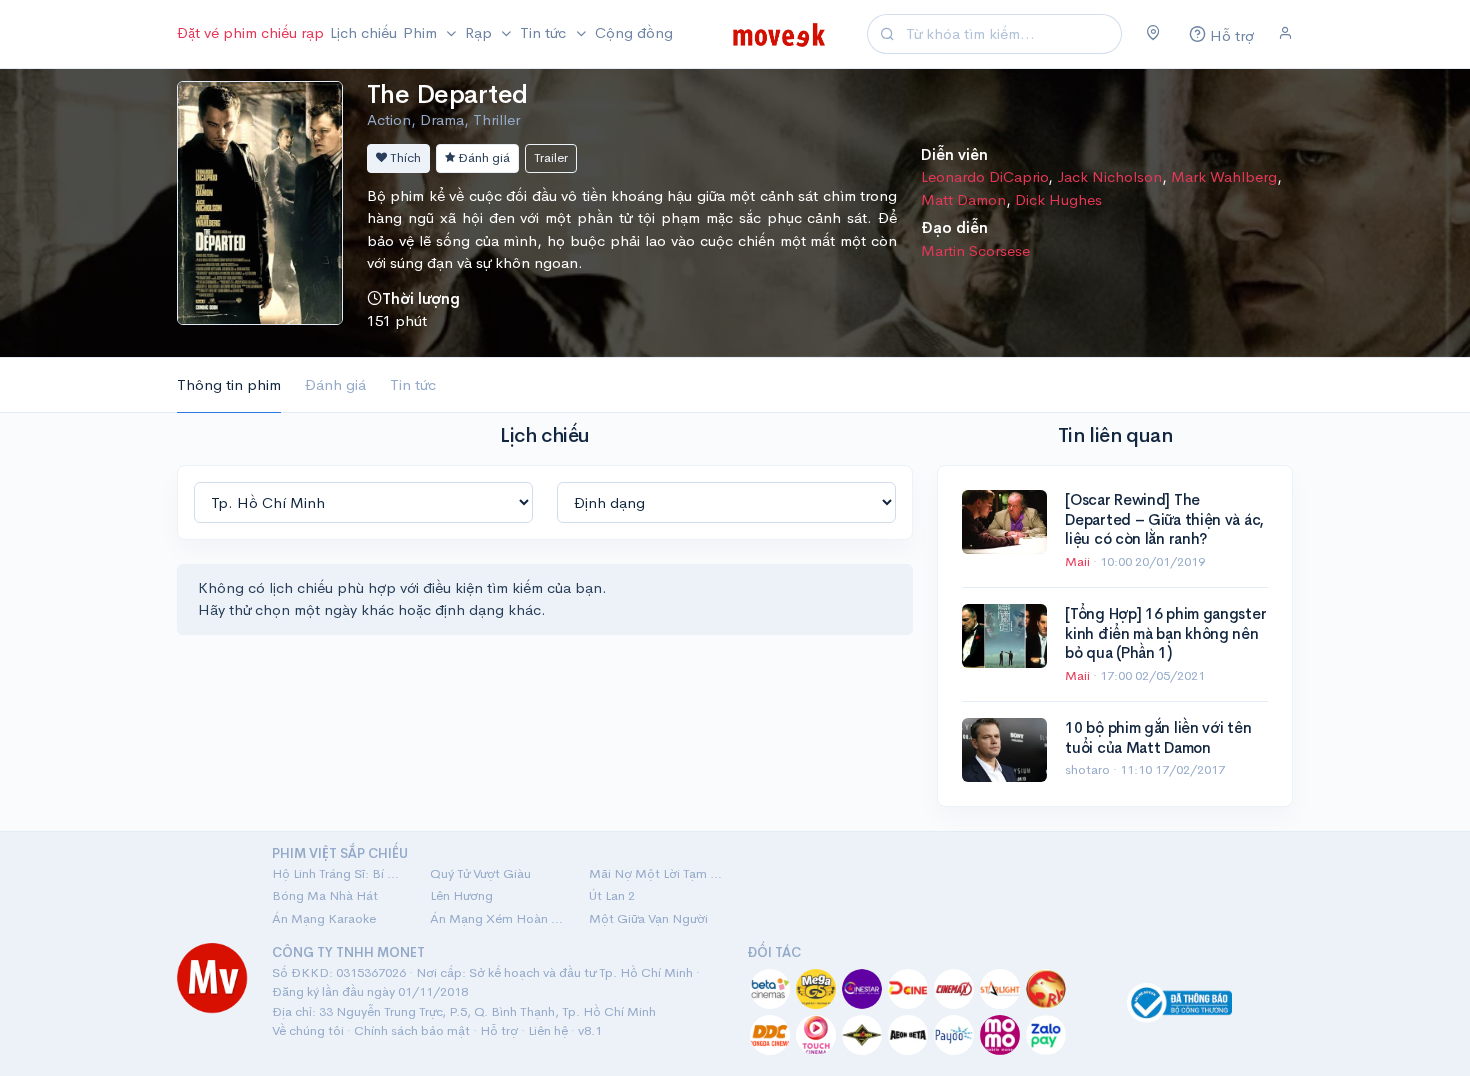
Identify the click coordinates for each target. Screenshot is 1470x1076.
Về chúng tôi (308, 1030)
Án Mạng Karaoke (324, 918)
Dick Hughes (1058, 199)
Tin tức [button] (545, 32)
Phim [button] (422, 32)
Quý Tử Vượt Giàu (480, 873)
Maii (1079, 561)
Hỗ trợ (499, 1030)
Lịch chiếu (363, 32)
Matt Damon (963, 199)
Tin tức (413, 384)
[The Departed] (260, 200)
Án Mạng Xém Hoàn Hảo (497, 918)
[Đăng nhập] (1285, 34)
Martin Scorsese (975, 250)
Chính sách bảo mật (412, 1030)
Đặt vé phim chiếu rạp (250, 32)
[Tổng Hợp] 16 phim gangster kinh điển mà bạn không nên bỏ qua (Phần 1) (1165, 633)
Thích (404, 157)
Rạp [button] (480, 32)
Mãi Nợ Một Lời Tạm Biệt (656, 873)
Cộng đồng (634, 32)
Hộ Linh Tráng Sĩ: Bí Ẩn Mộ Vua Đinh (339, 873)
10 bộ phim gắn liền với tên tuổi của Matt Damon (1158, 737)
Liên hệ (548, 1030)
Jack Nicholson (1109, 176)
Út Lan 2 (612, 895)
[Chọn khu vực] (1153, 34)
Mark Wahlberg (1224, 176)
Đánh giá (482, 157)
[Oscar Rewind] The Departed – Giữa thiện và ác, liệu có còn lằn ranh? (1164, 519)
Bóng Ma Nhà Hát (325, 895)
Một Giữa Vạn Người (648, 918)
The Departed (447, 94)
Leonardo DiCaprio (984, 176)
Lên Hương (461, 895)
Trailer (551, 157)
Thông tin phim (229, 384)
